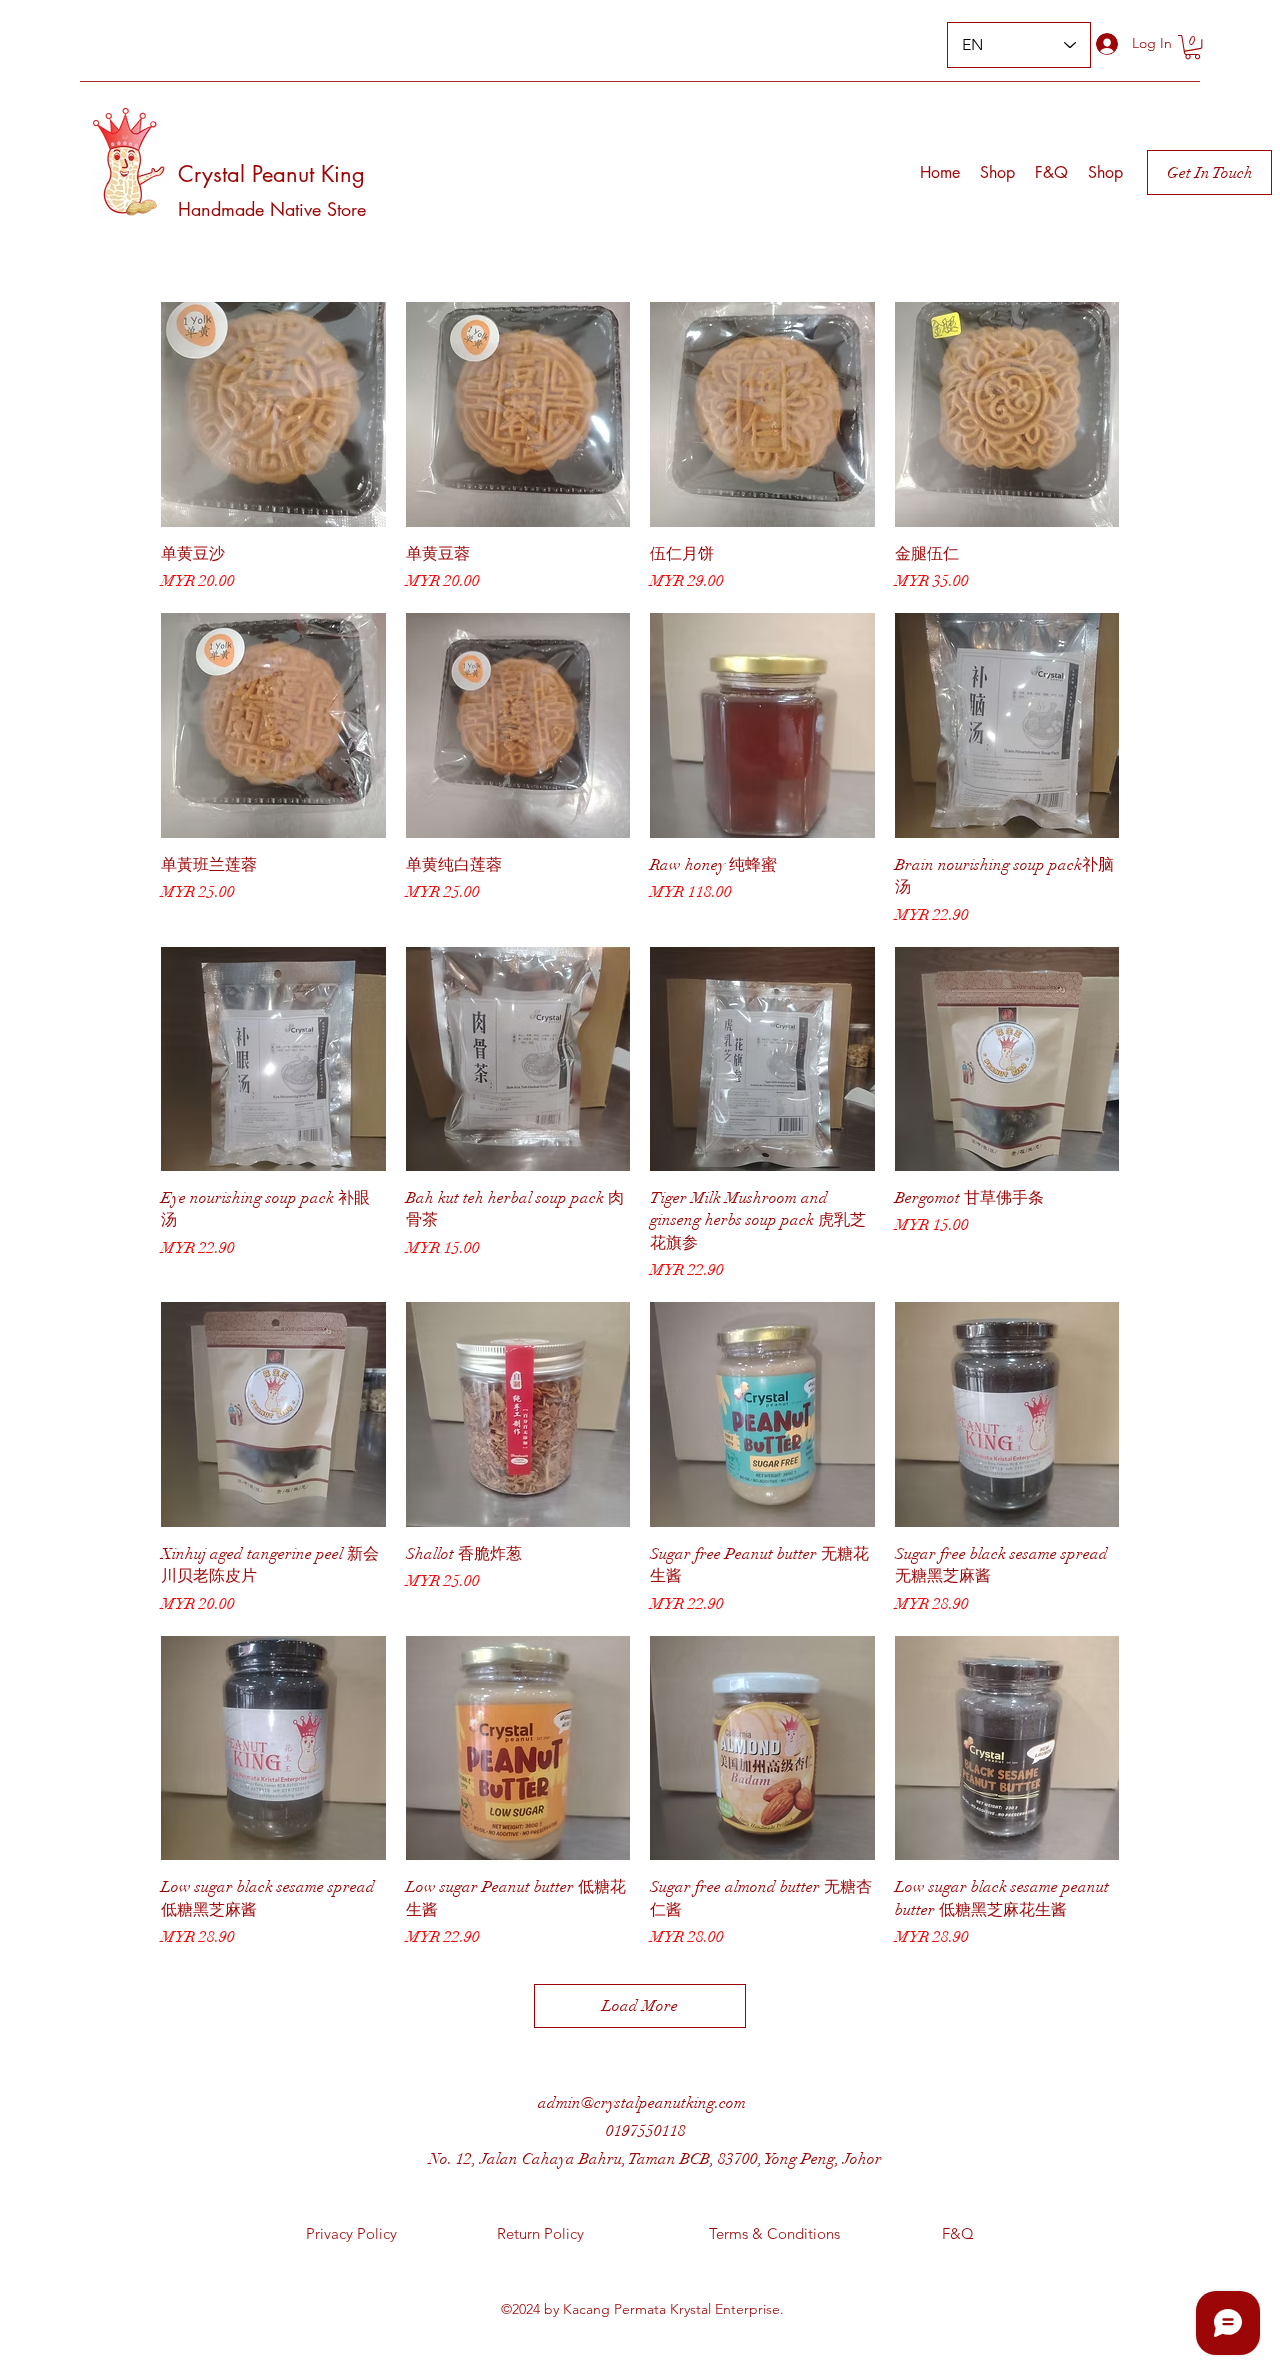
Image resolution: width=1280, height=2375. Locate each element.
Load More (640, 2006)
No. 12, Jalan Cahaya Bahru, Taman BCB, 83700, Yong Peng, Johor (655, 2159)
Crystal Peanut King (271, 174)
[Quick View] (273, 414)
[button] (1192, 47)
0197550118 (646, 2131)
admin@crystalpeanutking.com (642, 2103)
